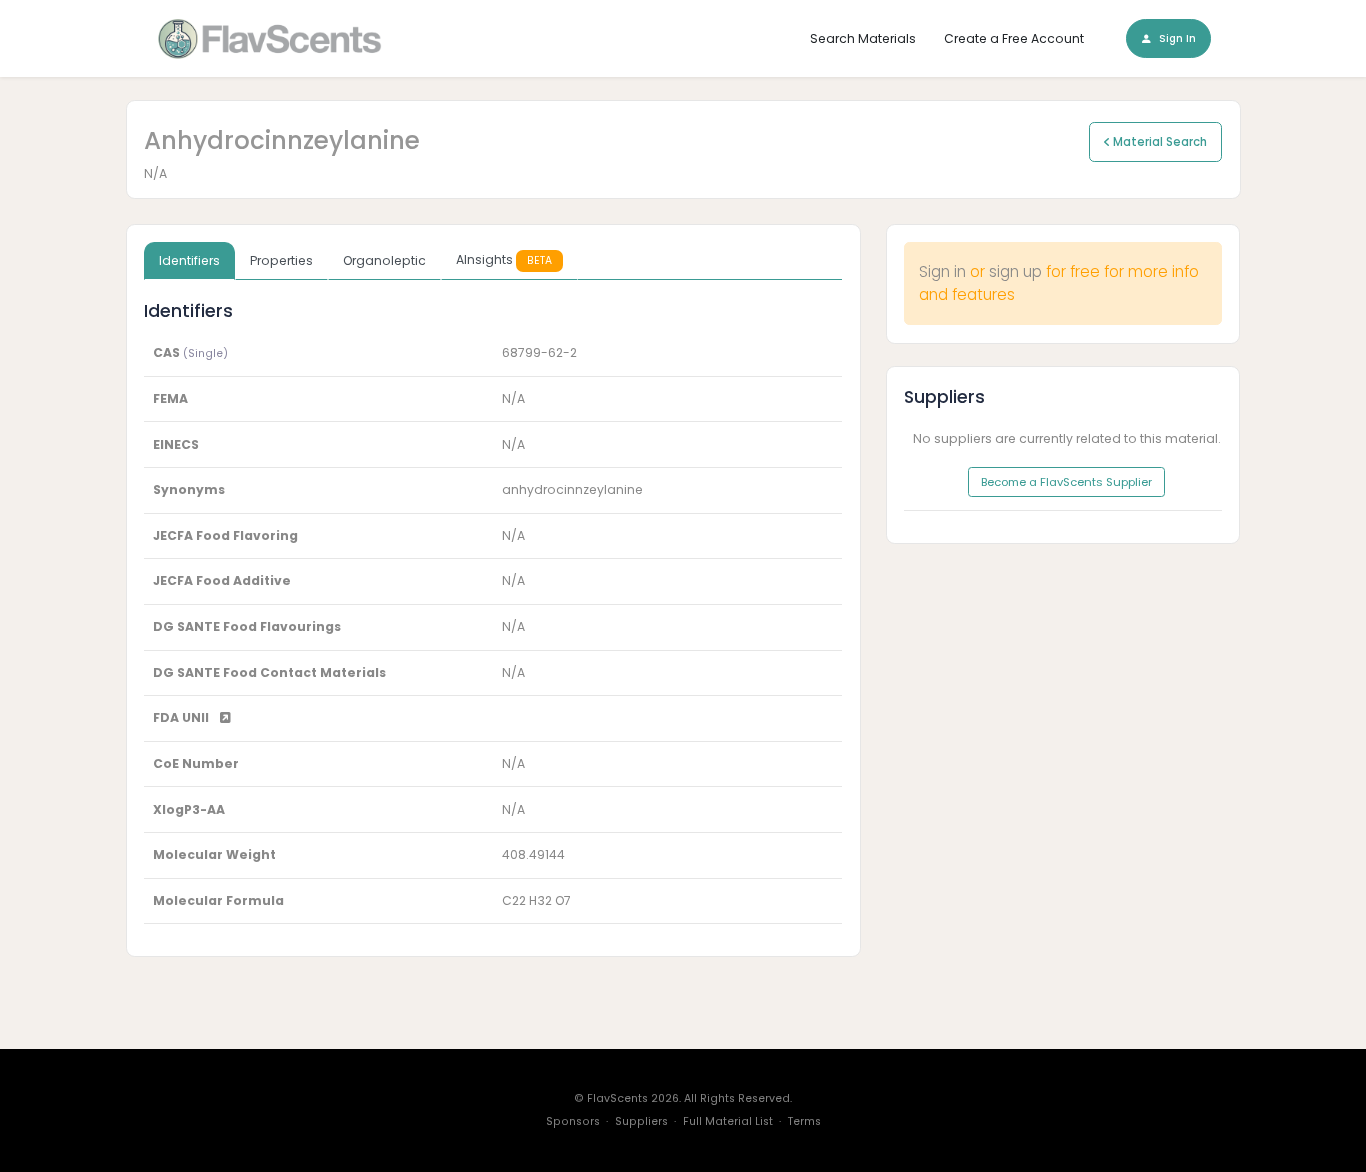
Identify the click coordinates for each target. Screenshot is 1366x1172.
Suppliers (641, 1121)
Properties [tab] (281, 260)
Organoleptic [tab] (384, 260)
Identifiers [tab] (189, 260)
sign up (1015, 271)
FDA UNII (182, 717)
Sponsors (573, 1121)
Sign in (942, 271)
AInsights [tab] (504, 259)
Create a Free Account (1014, 38)
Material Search (1158, 142)
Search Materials (863, 38)
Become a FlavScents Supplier (1066, 482)
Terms (804, 1121)
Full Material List (728, 1121)
